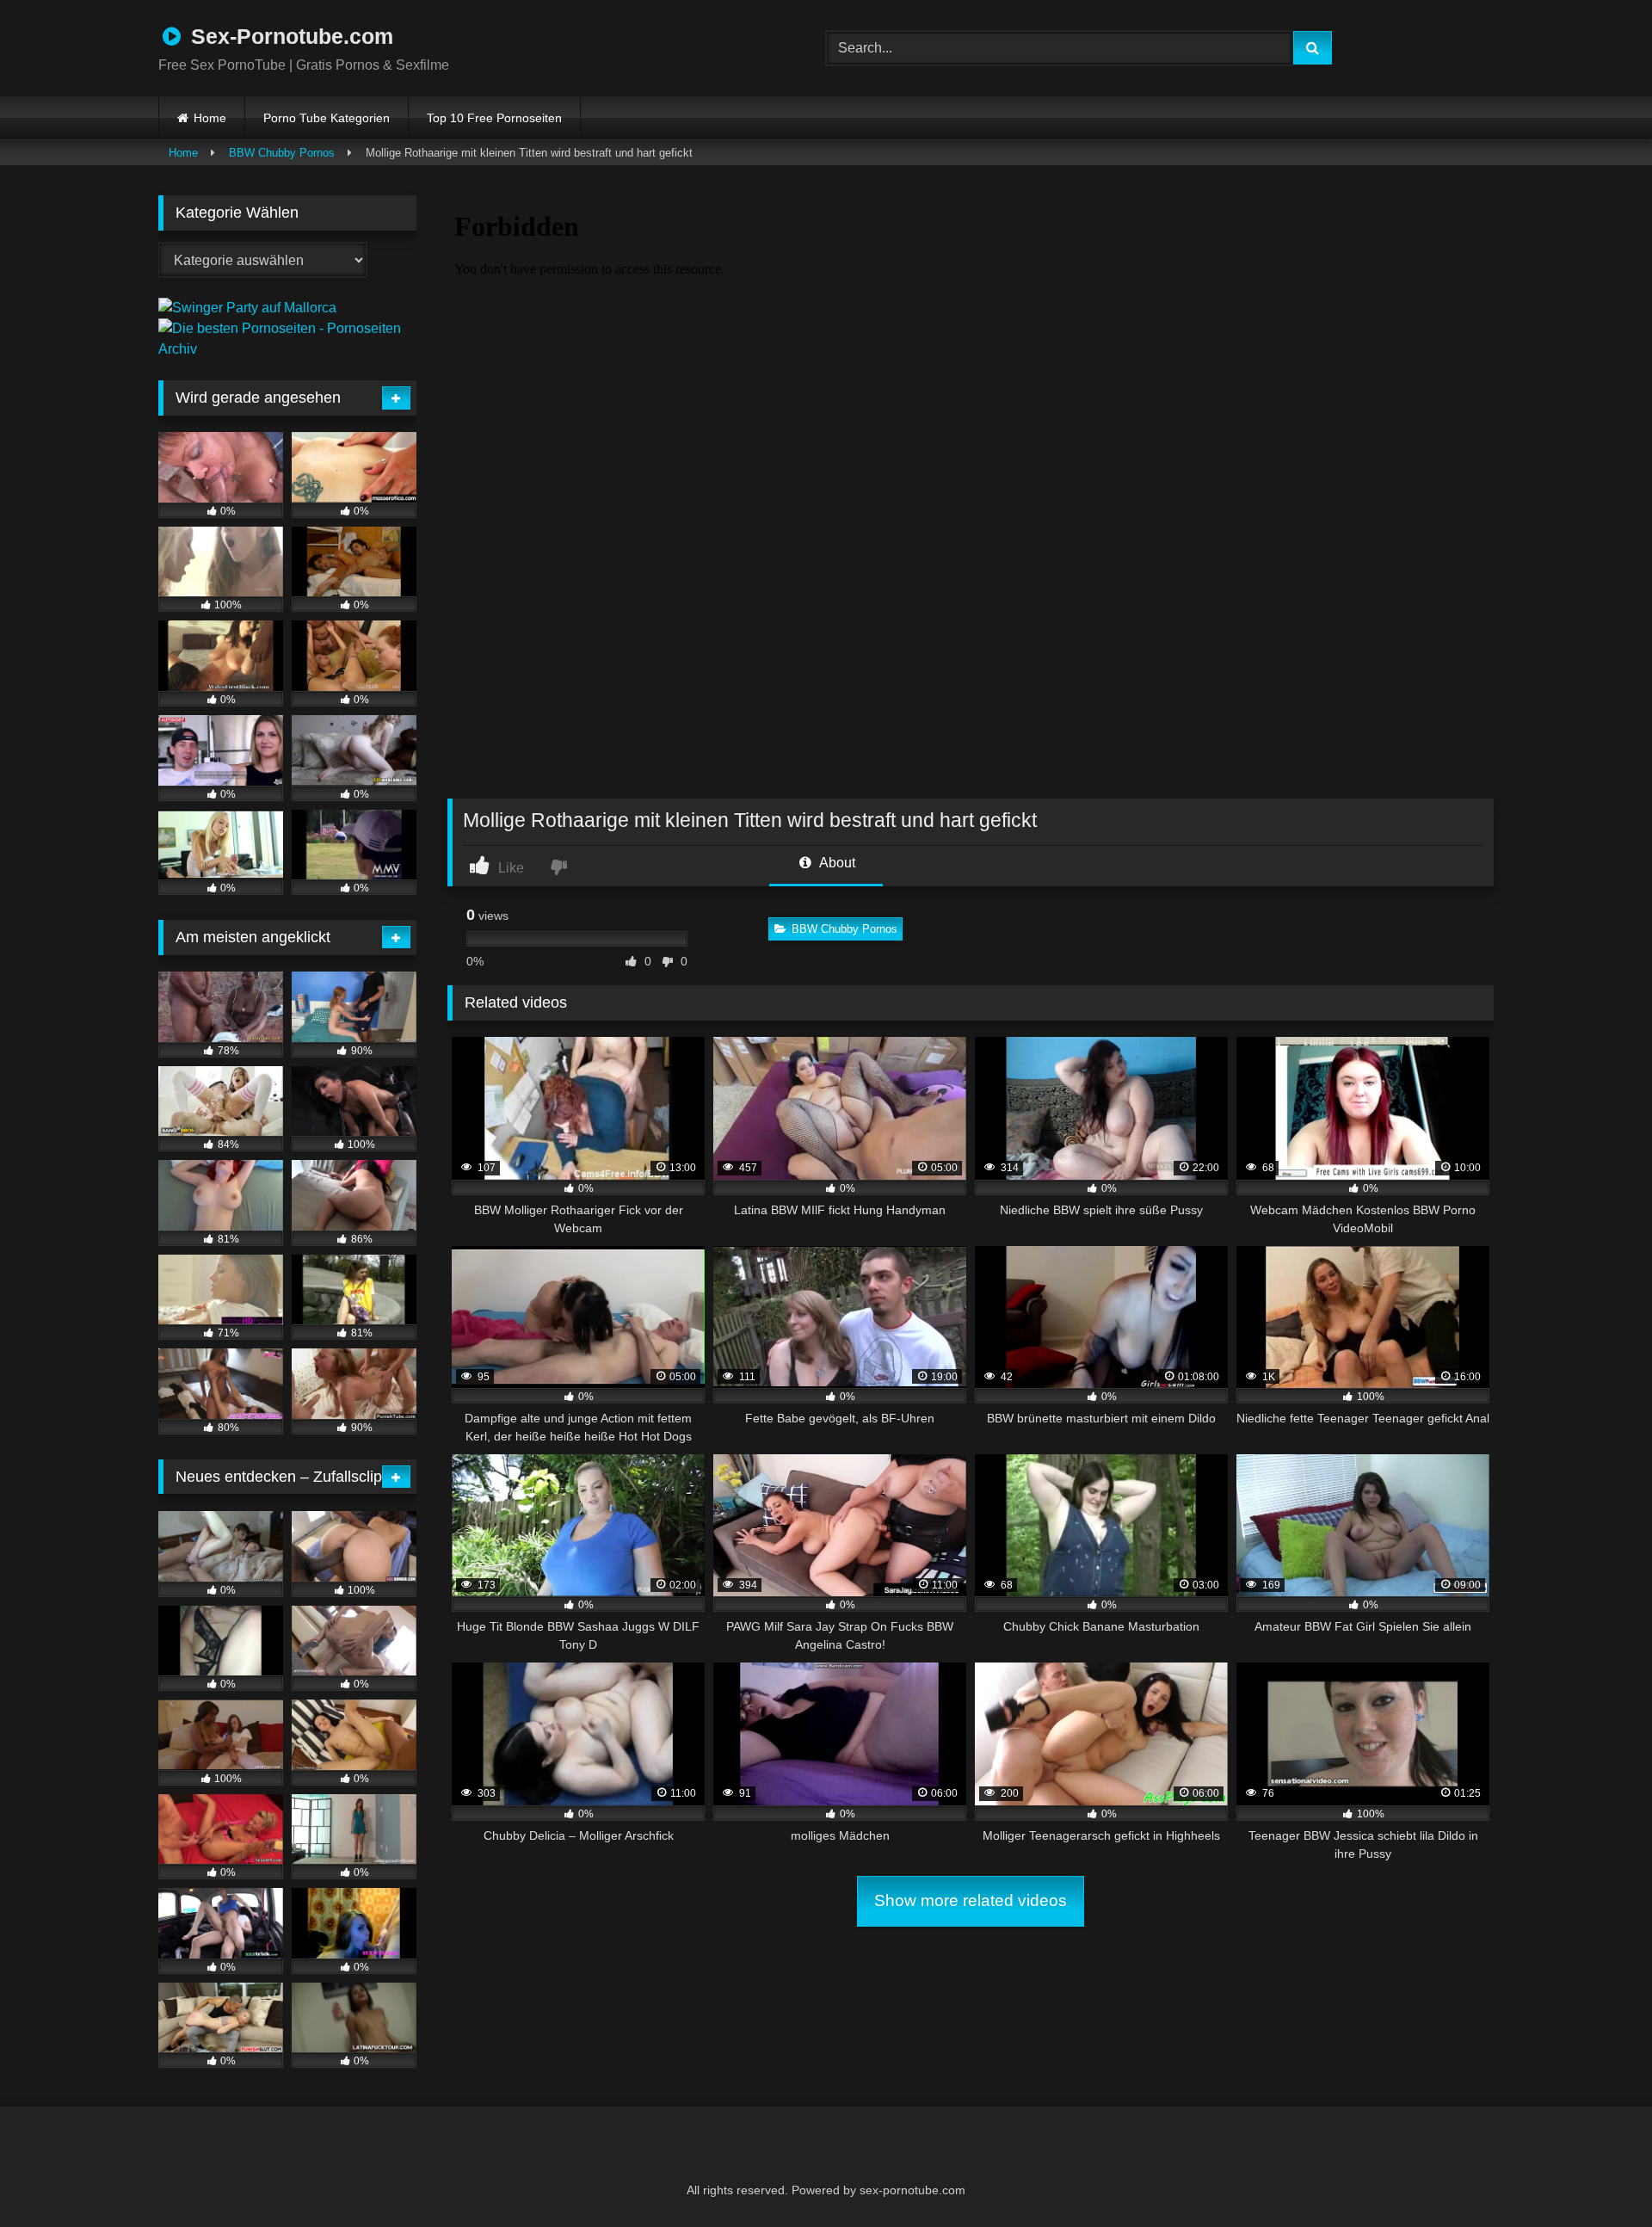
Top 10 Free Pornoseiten (494, 118)
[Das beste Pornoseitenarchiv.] (287, 349)
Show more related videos (971, 1900)
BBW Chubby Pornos (282, 153)
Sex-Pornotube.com (289, 36)
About (836, 863)
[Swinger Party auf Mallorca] (247, 308)
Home (210, 118)
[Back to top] (1597, 2176)
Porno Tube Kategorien (327, 118)
